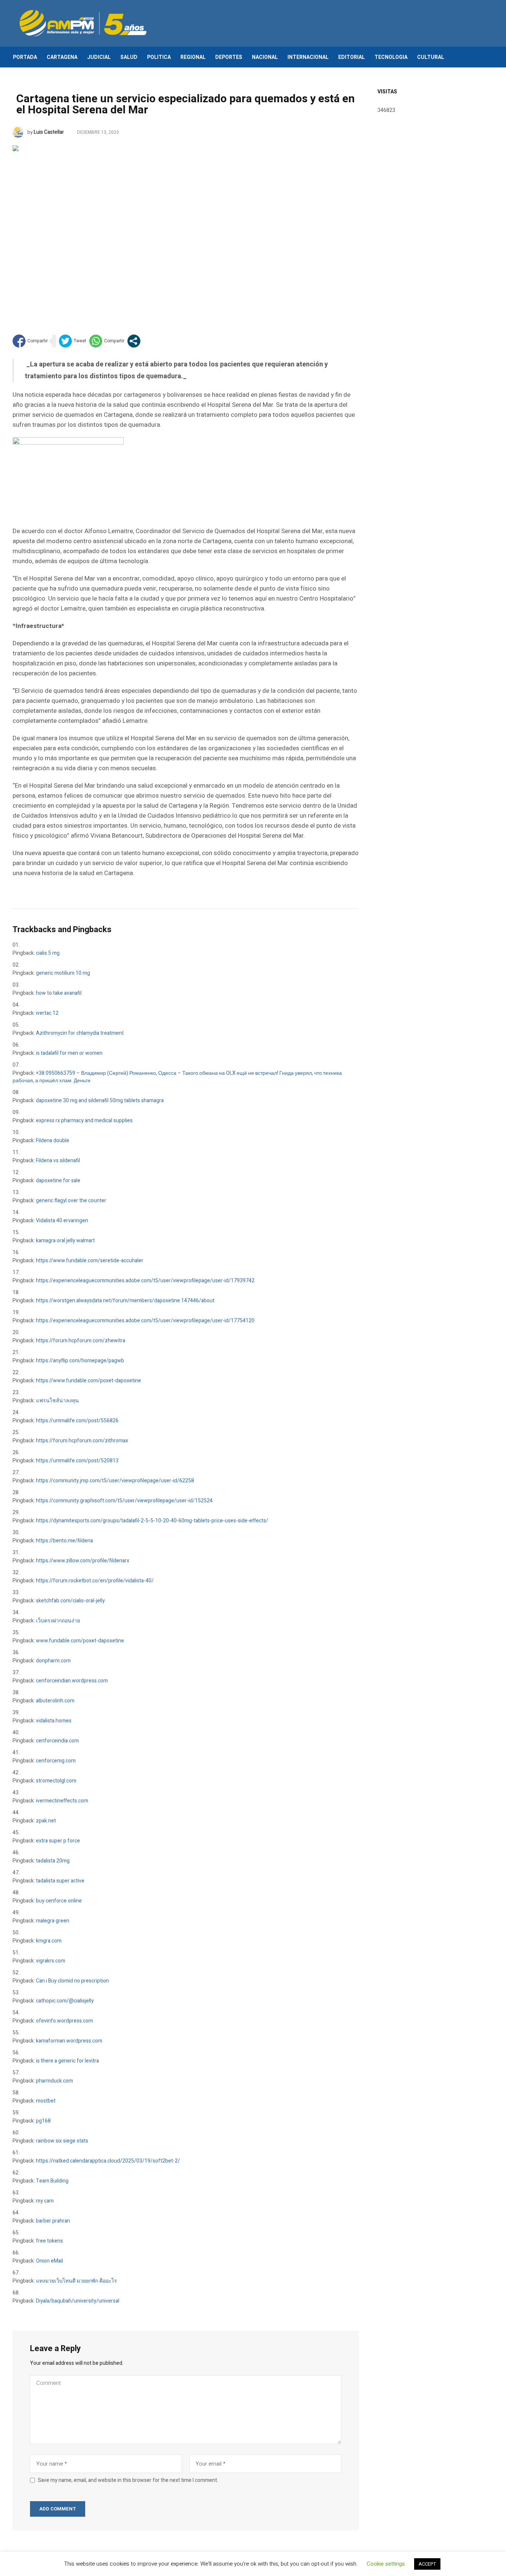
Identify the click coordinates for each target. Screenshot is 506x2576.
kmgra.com (49, 1941)
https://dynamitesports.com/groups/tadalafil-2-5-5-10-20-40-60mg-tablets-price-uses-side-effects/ (152, 1521)
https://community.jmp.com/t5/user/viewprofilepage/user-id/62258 (115, 1481)
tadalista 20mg (53, 1861)
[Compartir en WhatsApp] (107, 341)
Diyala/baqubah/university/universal (78, 2301)
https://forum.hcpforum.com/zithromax (82, 1441)
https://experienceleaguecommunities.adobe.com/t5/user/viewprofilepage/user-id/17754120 (145, 1321)
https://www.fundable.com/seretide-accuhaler (90, 1261)
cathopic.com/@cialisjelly (65, 2001)
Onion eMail (49, 2261)
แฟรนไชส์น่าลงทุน (57, 1401)
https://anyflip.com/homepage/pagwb (80, 1361)
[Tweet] (73, 341)
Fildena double (53, 1141)
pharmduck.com (54, 2081)
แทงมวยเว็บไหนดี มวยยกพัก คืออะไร (76, 2281)
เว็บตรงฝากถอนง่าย (58, 1621)
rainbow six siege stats (62, 2141)
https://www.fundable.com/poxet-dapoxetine (89, 1381)
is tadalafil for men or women (69, 1053)
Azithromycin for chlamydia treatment (80, 1033)
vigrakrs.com (51, 1961)
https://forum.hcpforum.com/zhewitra (81, 1341)
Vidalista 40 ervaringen (62, 1221)
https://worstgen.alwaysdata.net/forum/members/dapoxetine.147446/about (125, 1301)
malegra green (53, 1921)
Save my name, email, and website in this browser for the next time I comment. (128, 2480)
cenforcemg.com (56, 1761)
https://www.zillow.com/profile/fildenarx (83, 1561)
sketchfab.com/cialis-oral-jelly (70, 1601)
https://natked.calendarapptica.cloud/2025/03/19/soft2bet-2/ (108, 2161)
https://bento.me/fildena (64, 1541)
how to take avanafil (59, 993)
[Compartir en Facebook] (30, 341)
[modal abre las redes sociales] (134, 341)
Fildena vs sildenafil (58, 1161)
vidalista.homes (54, 1721)
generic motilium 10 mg (63, 973)
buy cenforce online (59, 1901)
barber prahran (53, 2221)
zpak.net (46, 1821)
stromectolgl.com (56, 1781)
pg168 (43, 2121)
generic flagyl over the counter (71, 1201)
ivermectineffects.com (62, 1801)
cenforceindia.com (57, 1741)
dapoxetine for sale (58, 1181)
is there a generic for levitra (67, 2061)
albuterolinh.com (55, 1701)
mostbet (46, 2101)
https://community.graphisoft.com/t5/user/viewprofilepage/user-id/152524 (124, 1501)
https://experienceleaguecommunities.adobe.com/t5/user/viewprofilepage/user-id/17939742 (145, 1281)
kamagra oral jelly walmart (65, 1241)
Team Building (52, 2181)
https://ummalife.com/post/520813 (77, 1461)
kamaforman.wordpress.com (69, 2041)
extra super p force (58, 1841)
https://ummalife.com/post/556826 (77, 1421)
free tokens (49, 2241)
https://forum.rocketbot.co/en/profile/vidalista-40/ (95, 1581)
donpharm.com (53, 1661)
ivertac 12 (47, 1013)
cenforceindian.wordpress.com (72, 1681)
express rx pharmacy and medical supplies (84, 1121)
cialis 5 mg (48, 953)
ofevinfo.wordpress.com (64, 2021)
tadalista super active (60, 1881)
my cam (45, 2201)
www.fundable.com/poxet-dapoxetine (80, 1641)
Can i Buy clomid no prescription (72, 1981)
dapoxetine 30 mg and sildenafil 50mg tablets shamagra (100, 1101)
